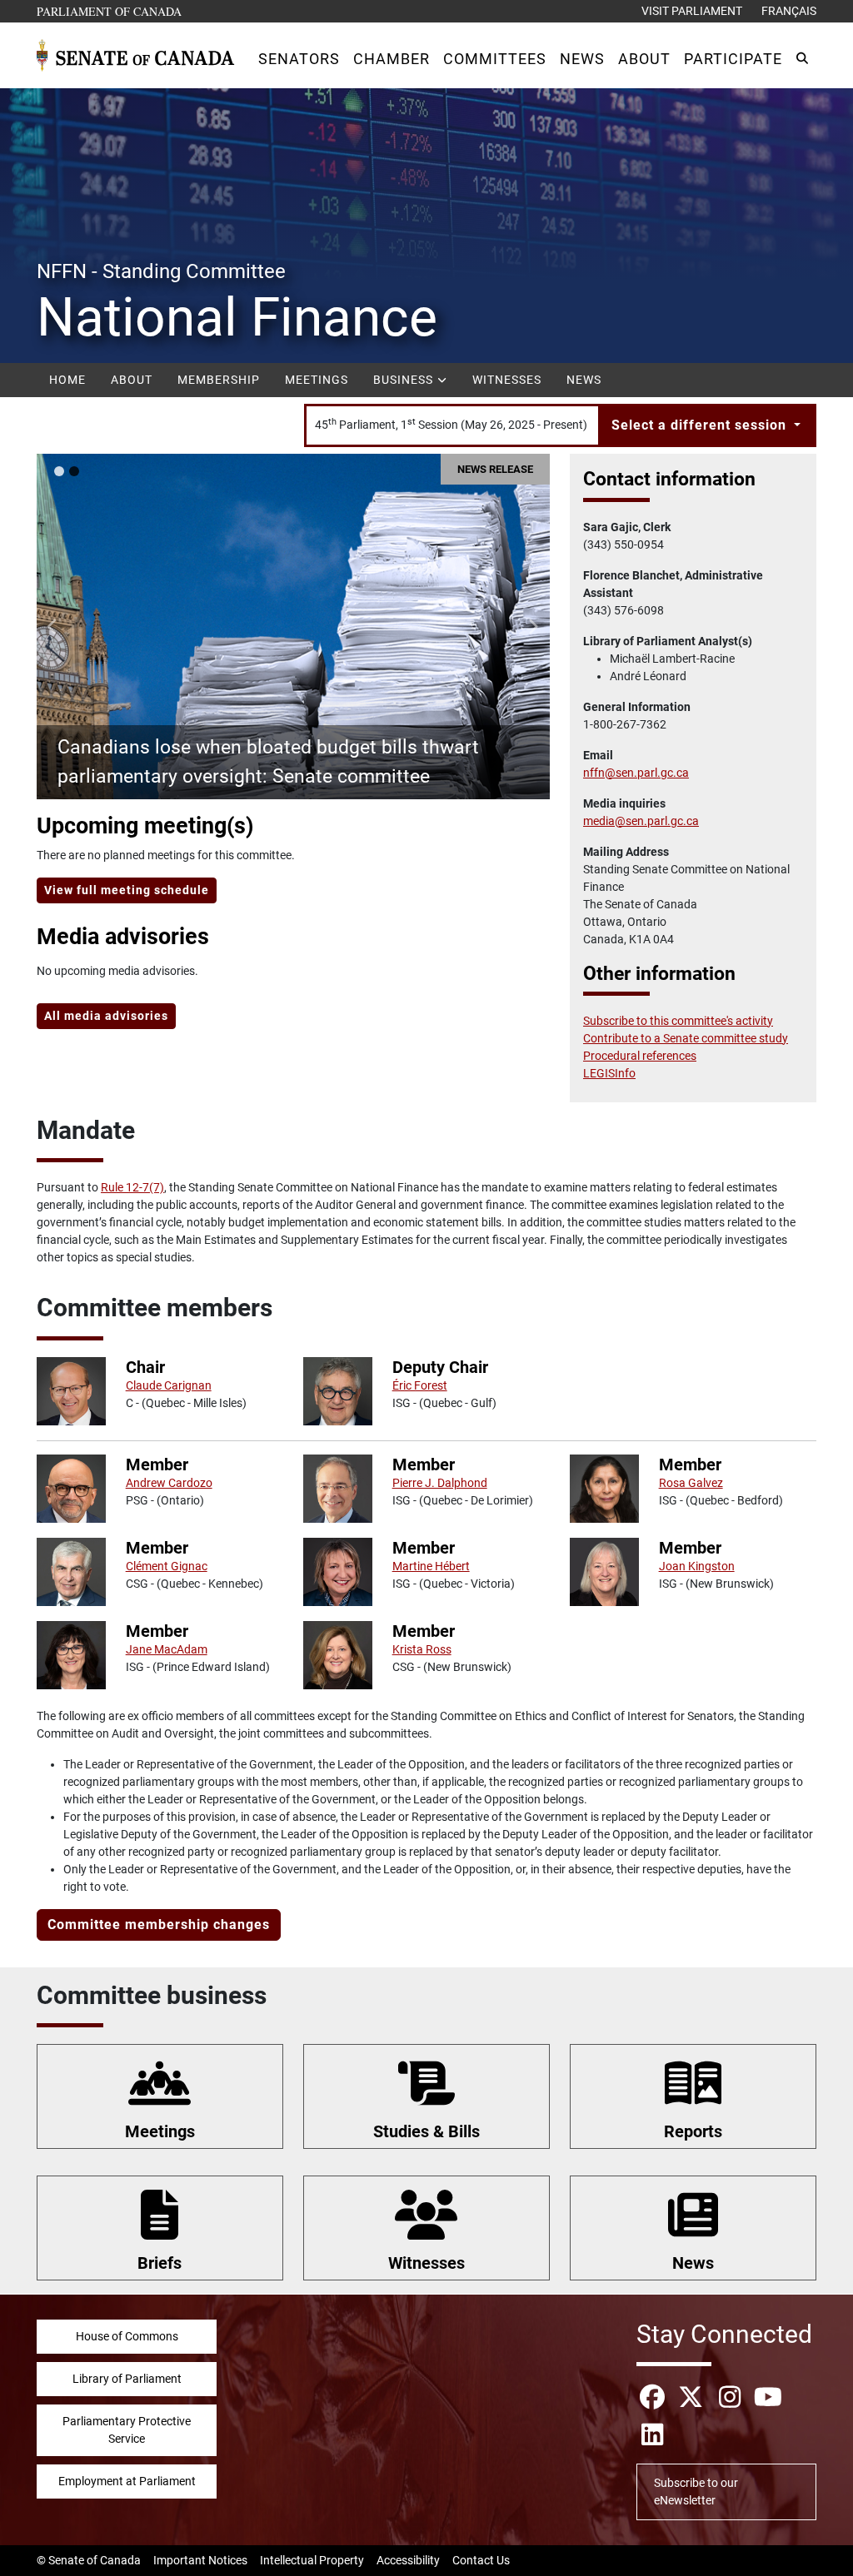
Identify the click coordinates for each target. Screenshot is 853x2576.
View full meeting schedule (127, 890)
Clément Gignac (167, 1566)
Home (67, 380)
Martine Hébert (431, 1566)
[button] (299, 59)
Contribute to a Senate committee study (686, 1038)
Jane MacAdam (167, 1649)
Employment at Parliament (127, 2481)
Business (405, 380)
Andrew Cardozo (169, 1483)
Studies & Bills (426, 2131)
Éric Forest (420, 1385)
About (132, 380)
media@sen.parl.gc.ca (641, 821)
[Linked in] (652, 2435)
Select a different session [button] (701, 425)
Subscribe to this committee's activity (678, 1021)
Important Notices (200, 2560)
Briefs (160, 2263)
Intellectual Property (312, 2560)
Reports (693, 2131)
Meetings (317, 380)
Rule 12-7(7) (132, 1187)
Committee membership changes (159, 1925)
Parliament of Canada (110, 11)
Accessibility (408, 2560)
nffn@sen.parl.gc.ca (636, 773)
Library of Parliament (127, 2379)
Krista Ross (422, 1649)
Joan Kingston (697, 1566)
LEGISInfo (609, 1073)
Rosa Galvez (691, 1483)
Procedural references (640, 1056)
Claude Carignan (169, 1385)
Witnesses (507, 380)
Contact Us (481, 2560)
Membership (219, 380)
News (584, 380)
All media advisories (106, 1016)
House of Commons (127, 2336)
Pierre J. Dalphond (440, 1483)
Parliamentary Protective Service (127, 2430)
